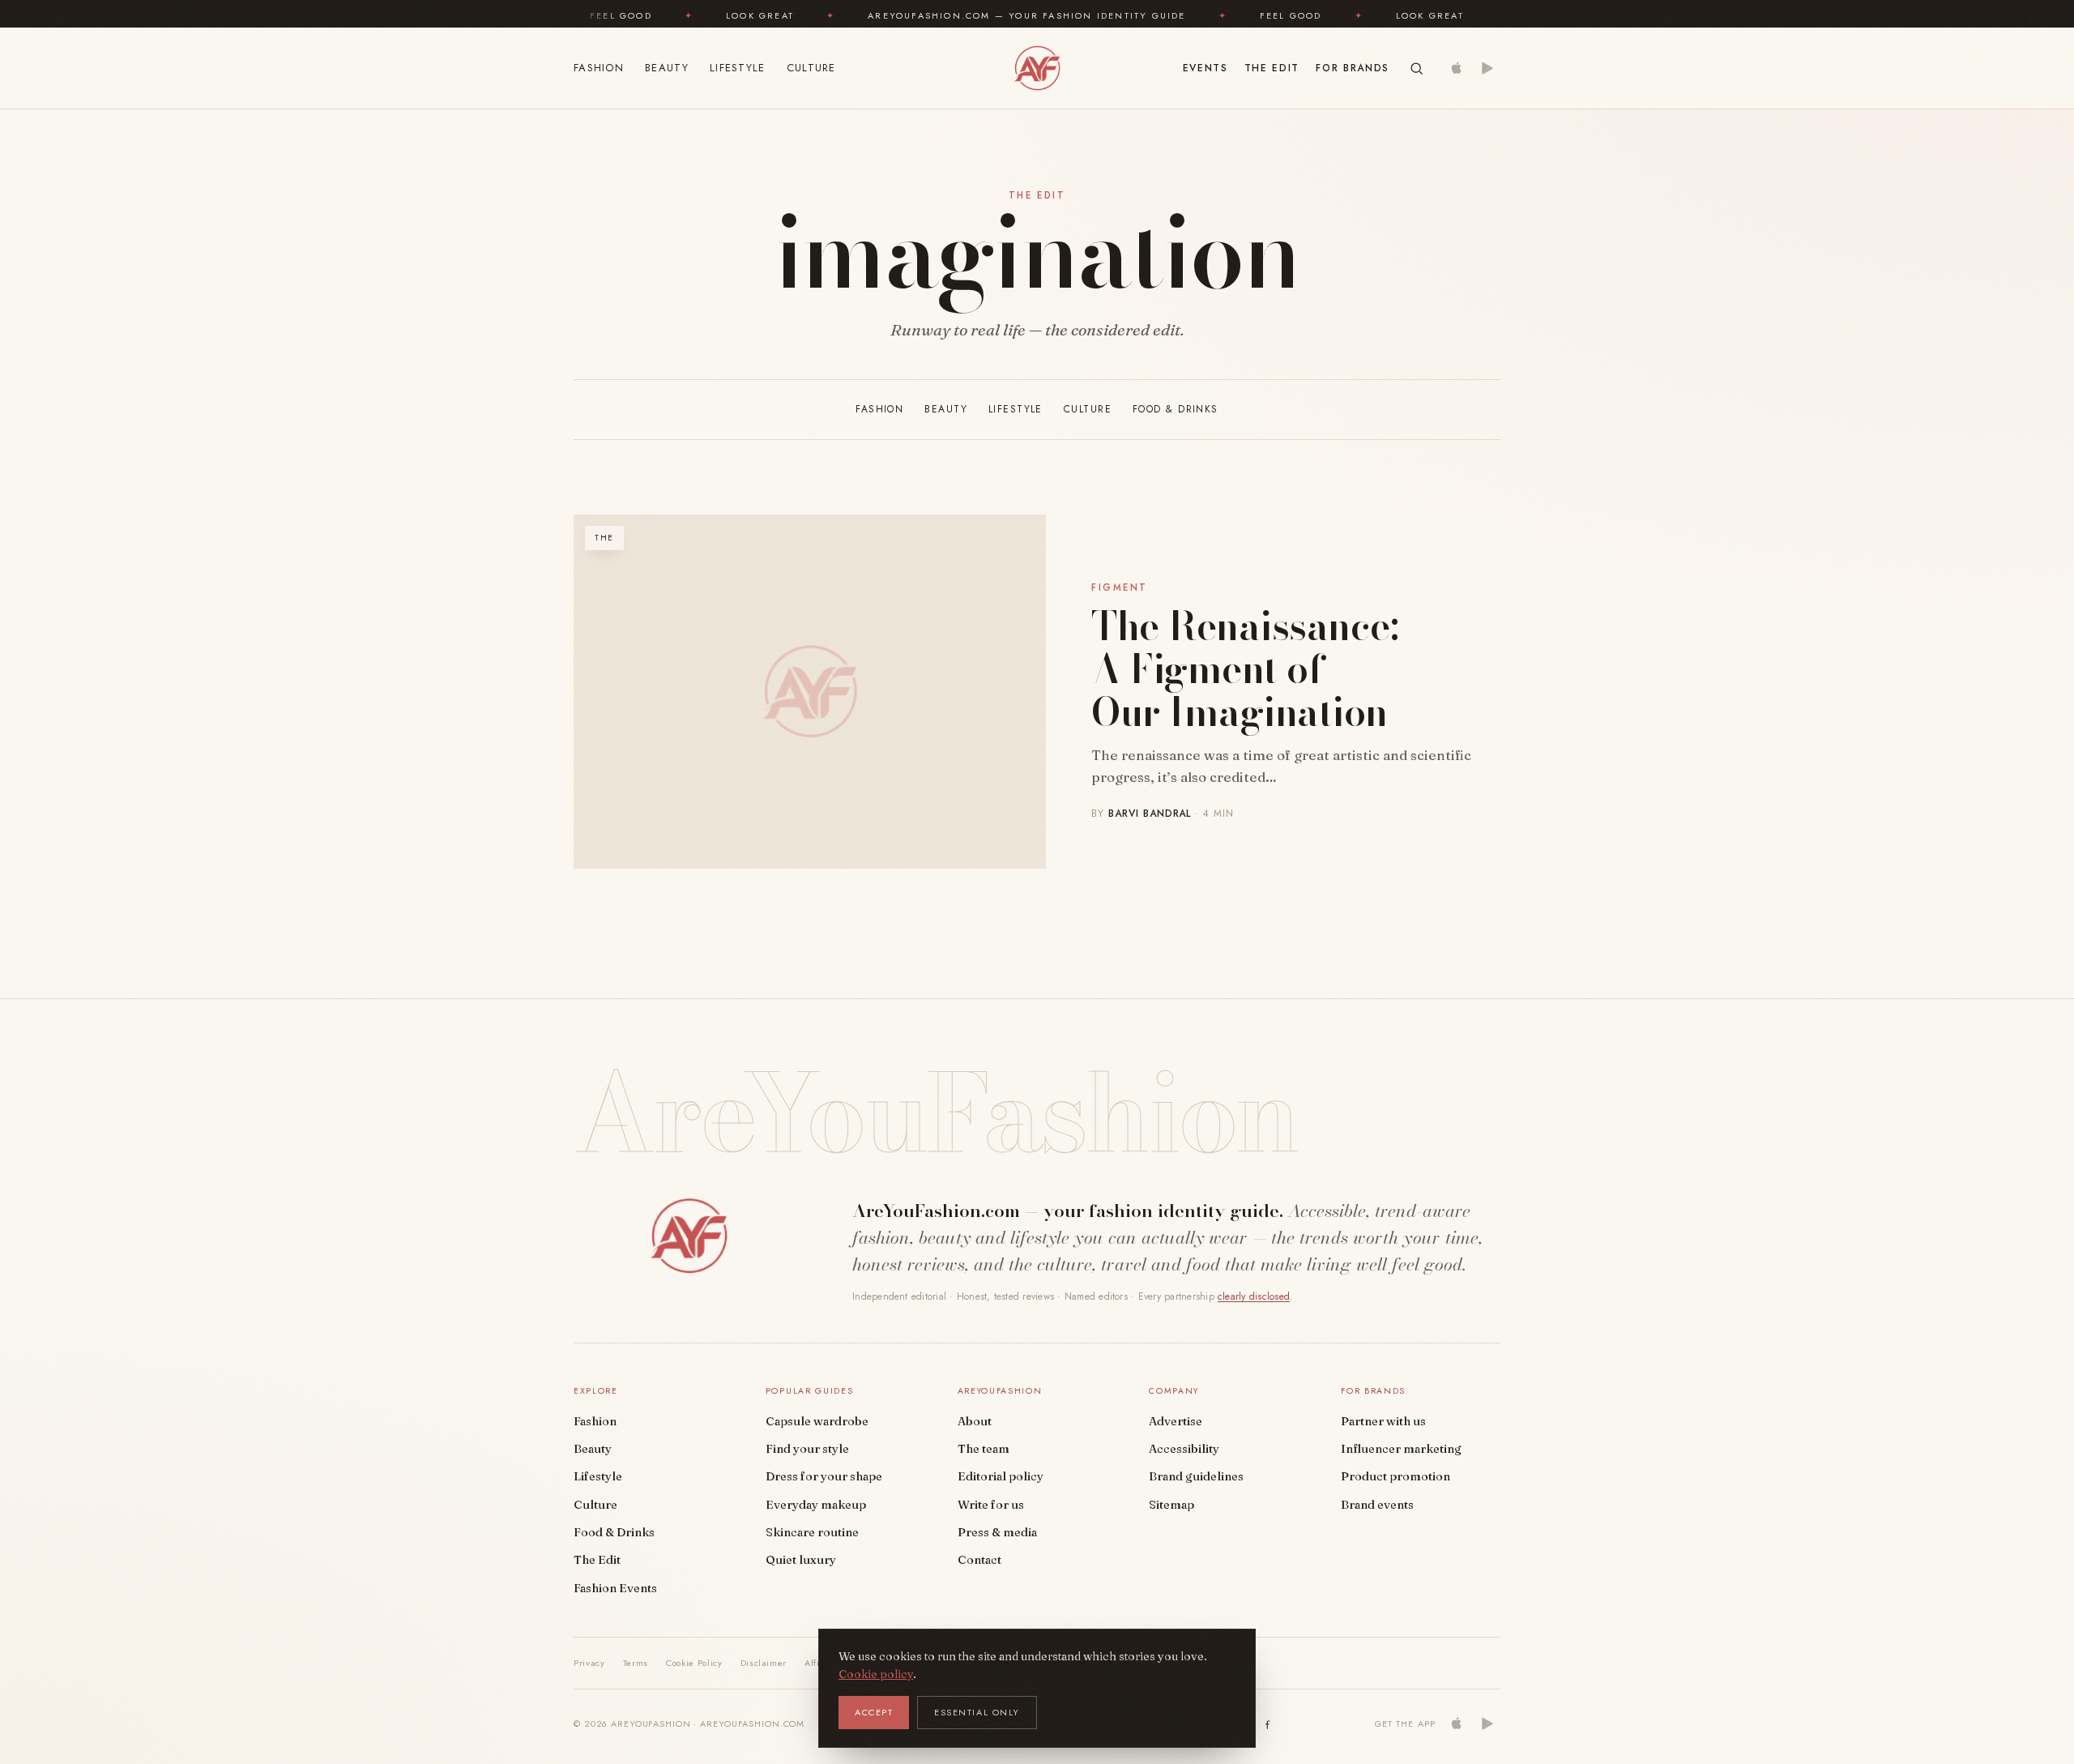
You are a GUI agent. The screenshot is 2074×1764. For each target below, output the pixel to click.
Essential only (977, 1712)
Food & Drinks (1176, 409)
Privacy (589, 1663)
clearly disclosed (1254, 1296)
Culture (811, 68)
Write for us (991, 1505)
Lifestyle (738, 68)
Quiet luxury (801, 1560)
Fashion (599, 68)
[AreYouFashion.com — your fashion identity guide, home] (1037, 68)
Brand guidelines (1196, 1476)
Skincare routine (812, 1532)
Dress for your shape (824, 1476)
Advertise (1176, 1421)
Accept (874, 1712)
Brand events (1377, 1505)
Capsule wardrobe (817, 1421)
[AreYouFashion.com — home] (689, 1236)
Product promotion (1395, 1476)
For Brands (1353, 68)
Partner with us (1383, 1421)
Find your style (807, 1449)
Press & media (997, 1532)
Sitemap (1171, 1505)
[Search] (1417, 68)
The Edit (1272, 68)
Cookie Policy (694, 1663)
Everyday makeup (816, 1505)
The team (984, 1449)
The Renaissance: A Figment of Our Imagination (1245, 669)
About (975, 1421)
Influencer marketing (1401, 1449)
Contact (979, 1560)
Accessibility (1184, 1449)
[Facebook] (1268, 1723)
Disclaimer (764, 1663)
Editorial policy (1001, 1476)
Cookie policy (876, 1674)
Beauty (667, 68)
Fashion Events (615, 1588)
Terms (636, 1663)
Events (1206, 68)
